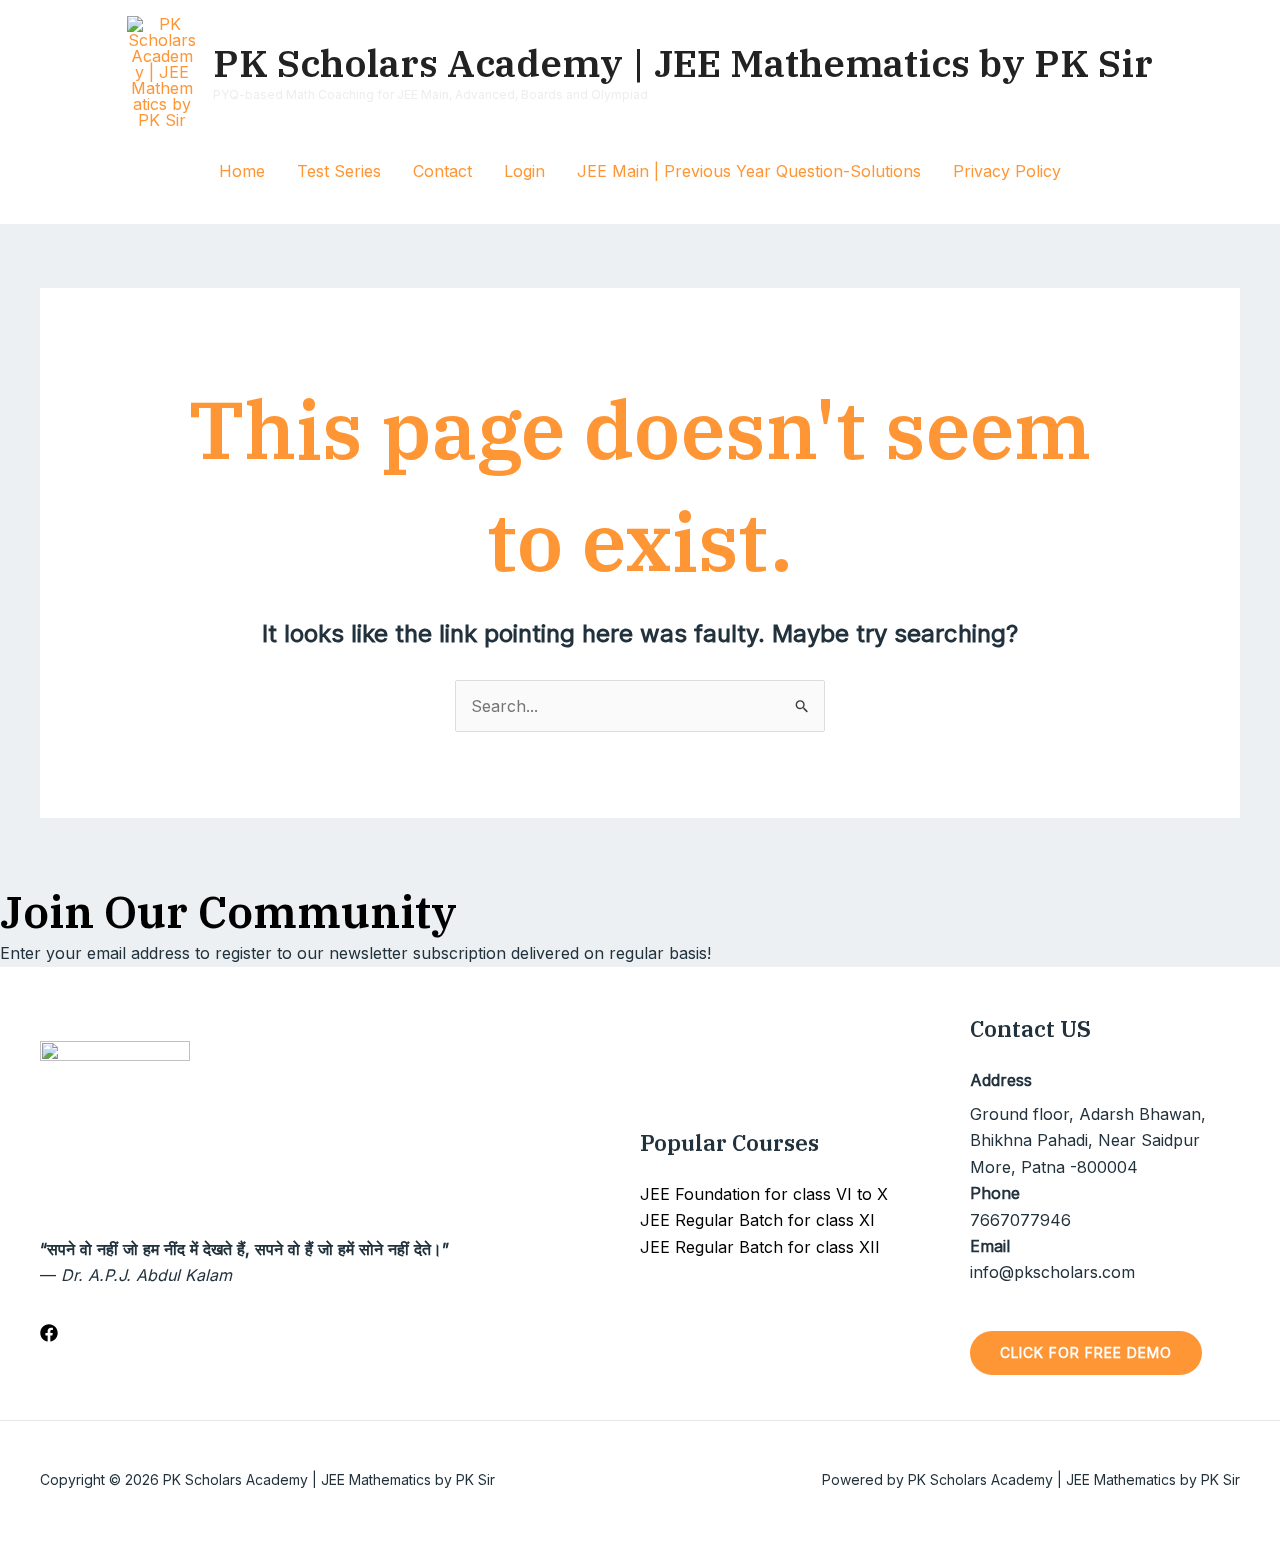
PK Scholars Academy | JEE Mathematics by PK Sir (683, 62)
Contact (442, 171)
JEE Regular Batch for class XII (760, 1247)
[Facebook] (49, 1333)
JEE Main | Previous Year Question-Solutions (749, 171)
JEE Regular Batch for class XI (757, 1220)
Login (524, 171)
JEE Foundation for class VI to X (764, 1194)
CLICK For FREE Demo (1086, 1352)
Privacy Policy (1007, 171)
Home (242, 171)
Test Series (339, 171)
